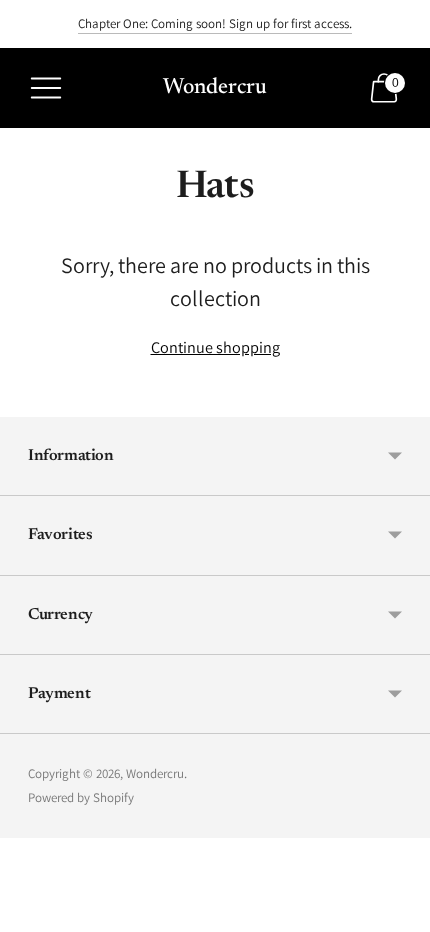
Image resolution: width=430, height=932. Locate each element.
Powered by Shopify (81, 797)
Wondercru (155, 773)
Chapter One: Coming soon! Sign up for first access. (215, 23)
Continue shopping (215, 347)
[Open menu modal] (46, 88)
